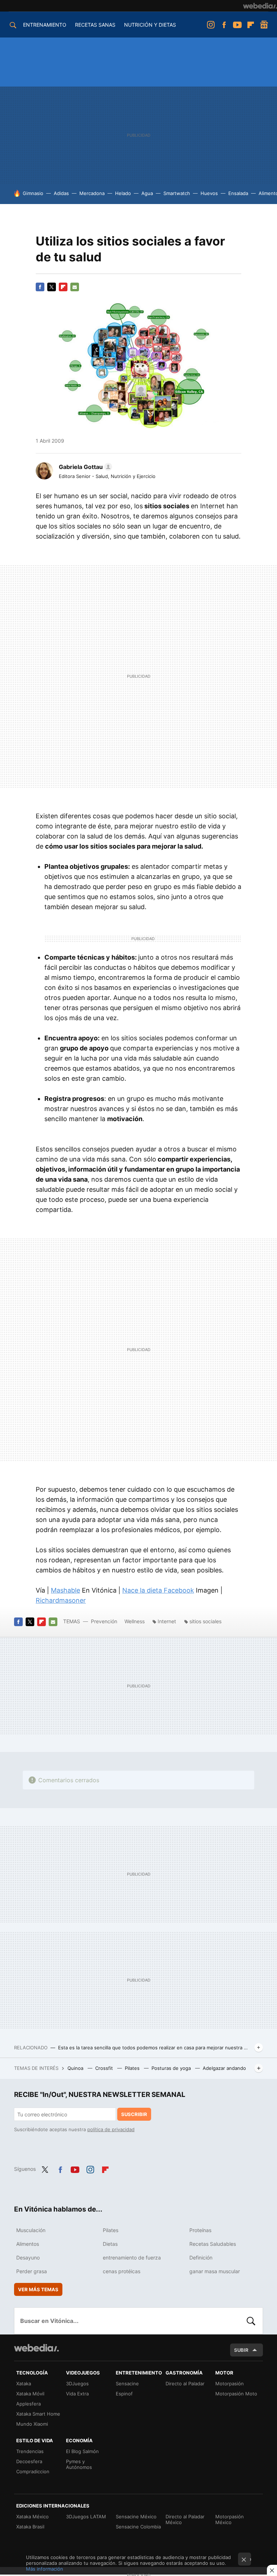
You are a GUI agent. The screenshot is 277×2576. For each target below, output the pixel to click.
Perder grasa (32, 2271)
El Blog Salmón (82, 2451)
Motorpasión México (230, 2519)
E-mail (75, 287)
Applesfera (28, 2404)
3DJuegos (77, 2384)
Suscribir (134, 2114)
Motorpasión (230, 2384)
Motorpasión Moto (236, 2394)
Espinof (124, 2394)
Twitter (52, 287)
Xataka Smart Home (38, 2414)
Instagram (211, 25)
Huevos (209, 193)
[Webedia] (260, 6)
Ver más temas (38, 2289)
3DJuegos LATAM (86, 2517)
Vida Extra (77, 2394)
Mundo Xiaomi (32, 2424)
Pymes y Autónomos (79, 2464)
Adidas (61, 193)
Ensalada (238, 193)
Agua (147, 193)
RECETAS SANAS (95, 25)
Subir (241, 2350)
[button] (84, 467)
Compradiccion (33, 2471)
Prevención (105, 1621)
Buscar (251, 2321)
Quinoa (76, 2068)
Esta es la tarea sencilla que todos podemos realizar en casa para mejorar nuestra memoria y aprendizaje (155, 2048)
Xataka (24, 2384)
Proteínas (200, 2230)
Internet (167, 1621)
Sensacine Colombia (138, 2527)
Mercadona (92, 193)
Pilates (133, 2068)
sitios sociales (205, 1621)
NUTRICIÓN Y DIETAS (150, 25)
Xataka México (32, 2517)
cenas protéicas (122, 2271)
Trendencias (30, 2451)
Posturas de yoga (172, 2068)
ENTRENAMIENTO (45, 25)
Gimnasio (33, 193)
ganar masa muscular (215, 2271)
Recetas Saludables (213, 2244)
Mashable (65, 1590)
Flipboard (251, 25)
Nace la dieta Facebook (158, 1590)
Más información (45, 2569)
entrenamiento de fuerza (132, 2258)
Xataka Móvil (30, 2394)
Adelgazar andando (224, 2068)
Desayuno (28, 2258)
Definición (201, 2258)
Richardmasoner (61, 1600)
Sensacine (127, 2384)
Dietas (110, 2244)
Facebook (224, 25)
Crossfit (105, 2068)
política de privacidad (111, 2129)
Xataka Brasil (30, 2527)
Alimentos (28, 2244)
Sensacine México (136, 2517)
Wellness (135, 1621)
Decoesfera (29, 2461)
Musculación (31, 2230)
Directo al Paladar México (185, 2519)
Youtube (237, 25)
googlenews (264, 25)
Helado (123, 193)
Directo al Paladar (185, 2384)
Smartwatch (177, 193)
